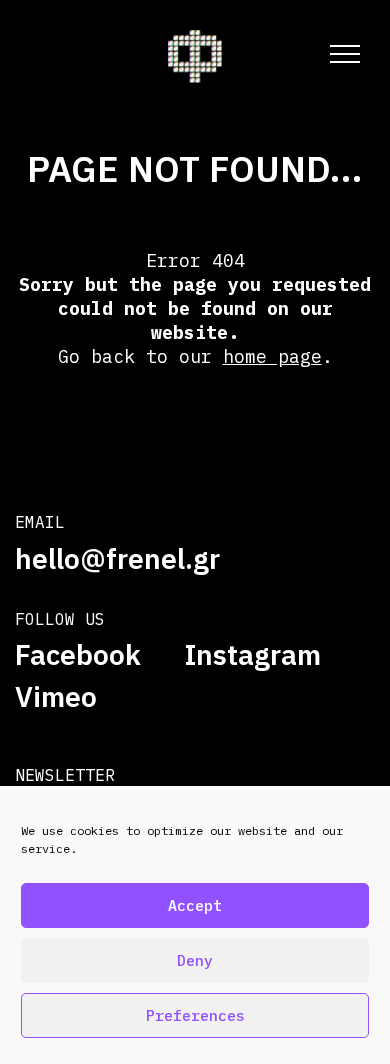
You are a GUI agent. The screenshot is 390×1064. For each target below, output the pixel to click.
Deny (195, 960)
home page (272, 356)
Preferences (195, 1015)
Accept (195, 905)
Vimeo (56, 697)
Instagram (253, 655)
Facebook (78, 655)
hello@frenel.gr (117, 558)
